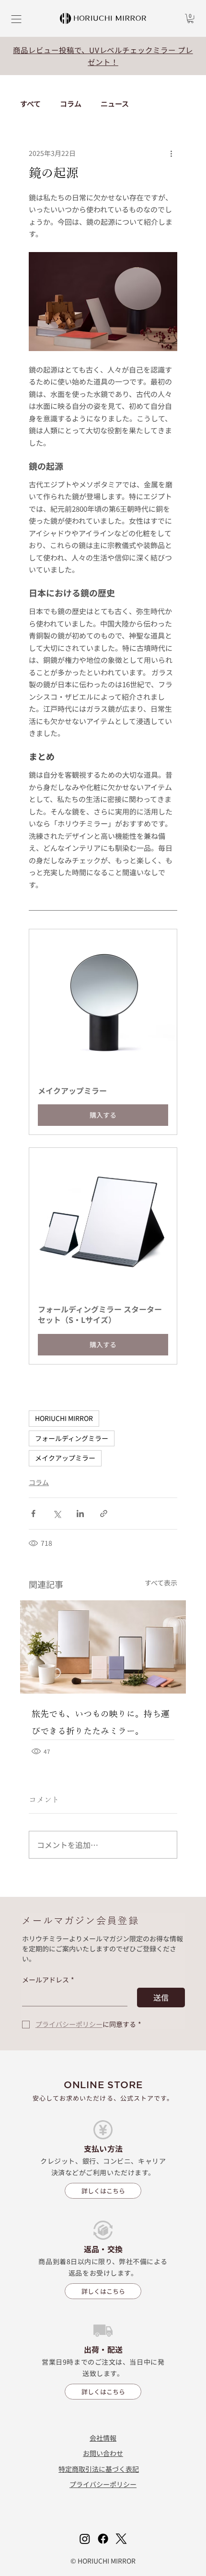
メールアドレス (48, 1980)
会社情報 (103, 2438)
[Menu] (17, 19)
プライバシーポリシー (103, 2484)
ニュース (115, 104)
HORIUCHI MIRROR (64, 1418)
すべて (30, 104)
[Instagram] (85, 2539)
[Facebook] (103, 2539)
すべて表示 (161, 1583)
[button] (190, 18)
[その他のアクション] (172, 154)
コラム (71, 104)
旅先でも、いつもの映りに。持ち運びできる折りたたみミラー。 (101, 1722)
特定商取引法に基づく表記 (99, 2469)
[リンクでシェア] (104, 1514)
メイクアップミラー (65, 1458)
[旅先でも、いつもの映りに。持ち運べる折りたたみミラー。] (103, 1647)
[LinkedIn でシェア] (80, 1514)
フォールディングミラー (72, 1438)
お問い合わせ (103, 2453)
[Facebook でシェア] (33, 1514)
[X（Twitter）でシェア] (57, 1514)
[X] (121, 2539)
